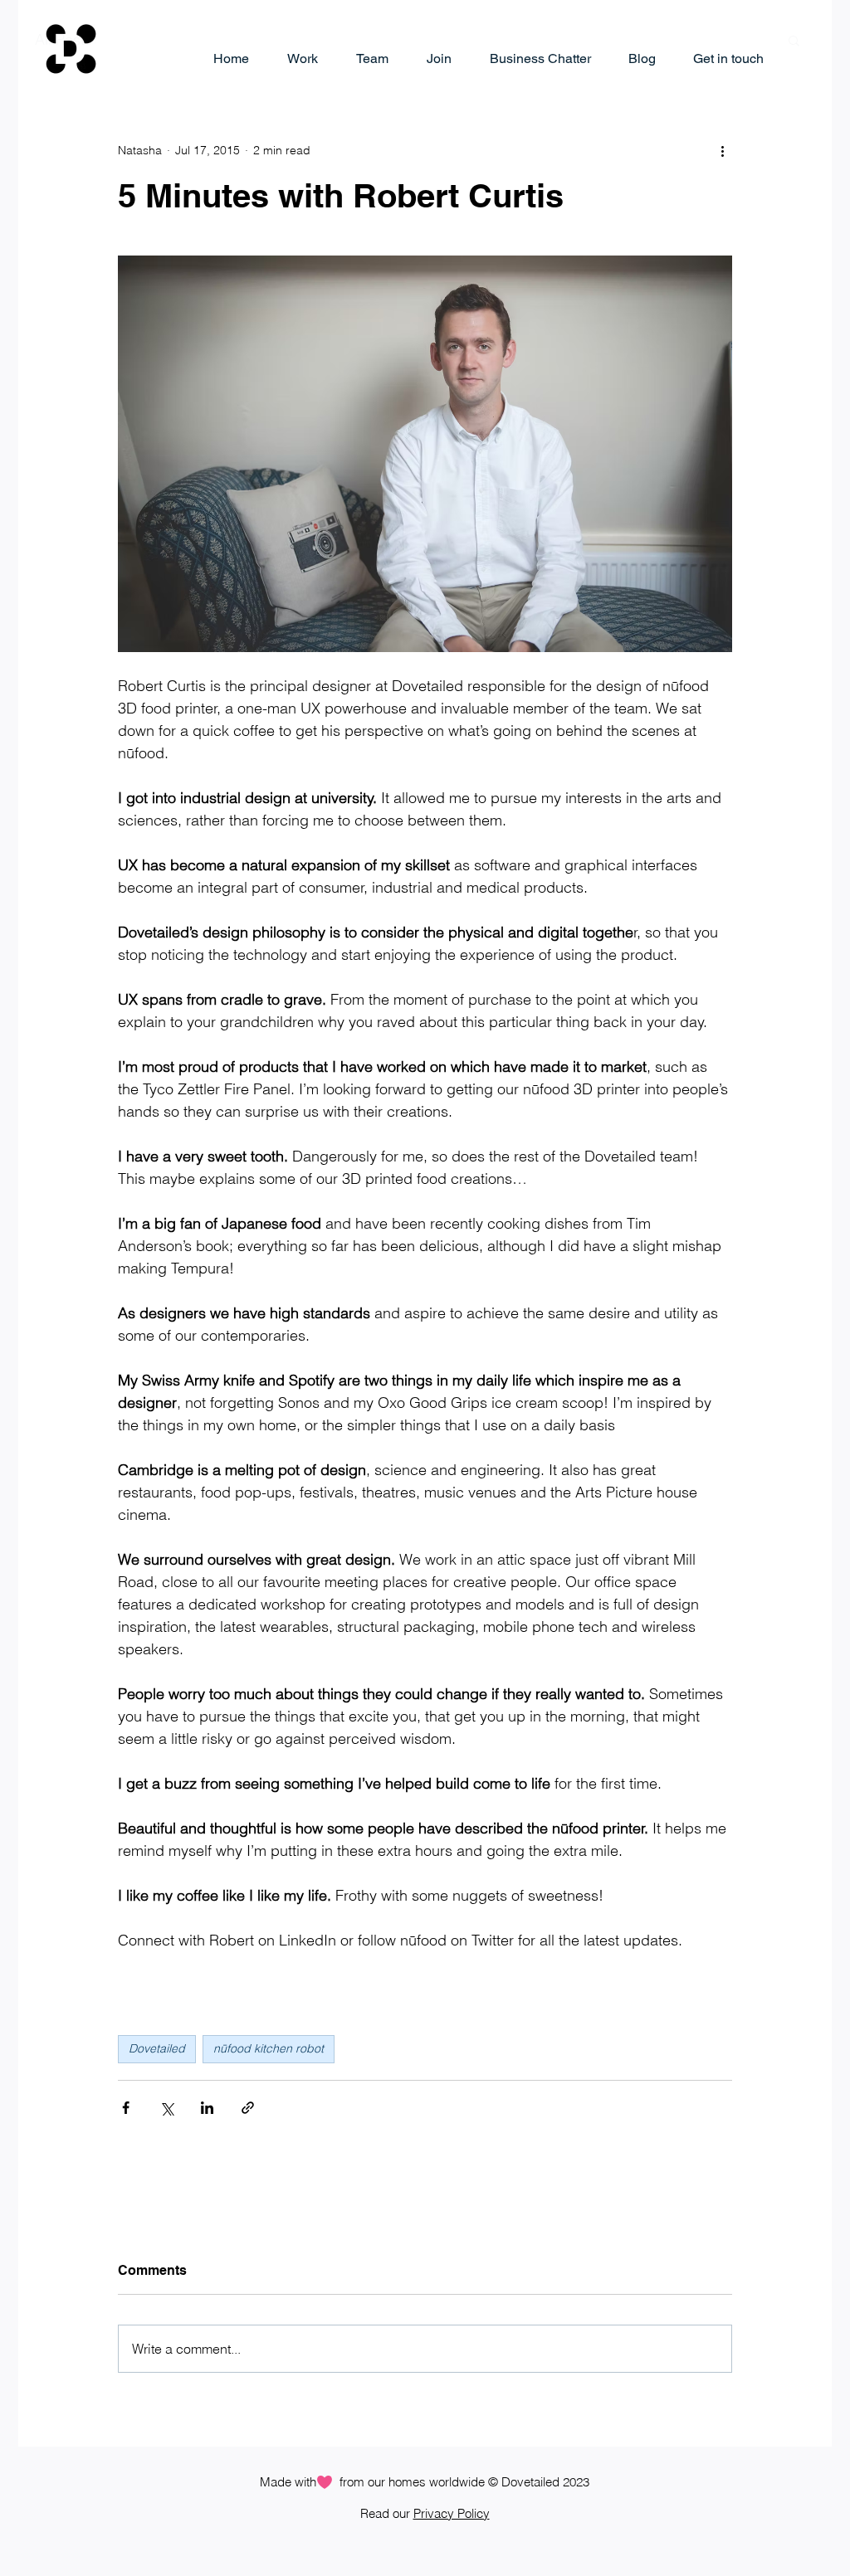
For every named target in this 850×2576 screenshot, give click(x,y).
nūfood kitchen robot (269, 2048)
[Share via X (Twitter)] (166, 2108)
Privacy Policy (452, 2513)
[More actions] (722, 150)
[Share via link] (248, 2108)
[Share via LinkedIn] (207, 2108)
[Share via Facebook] (126, 2108)
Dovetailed (157, 2048)
